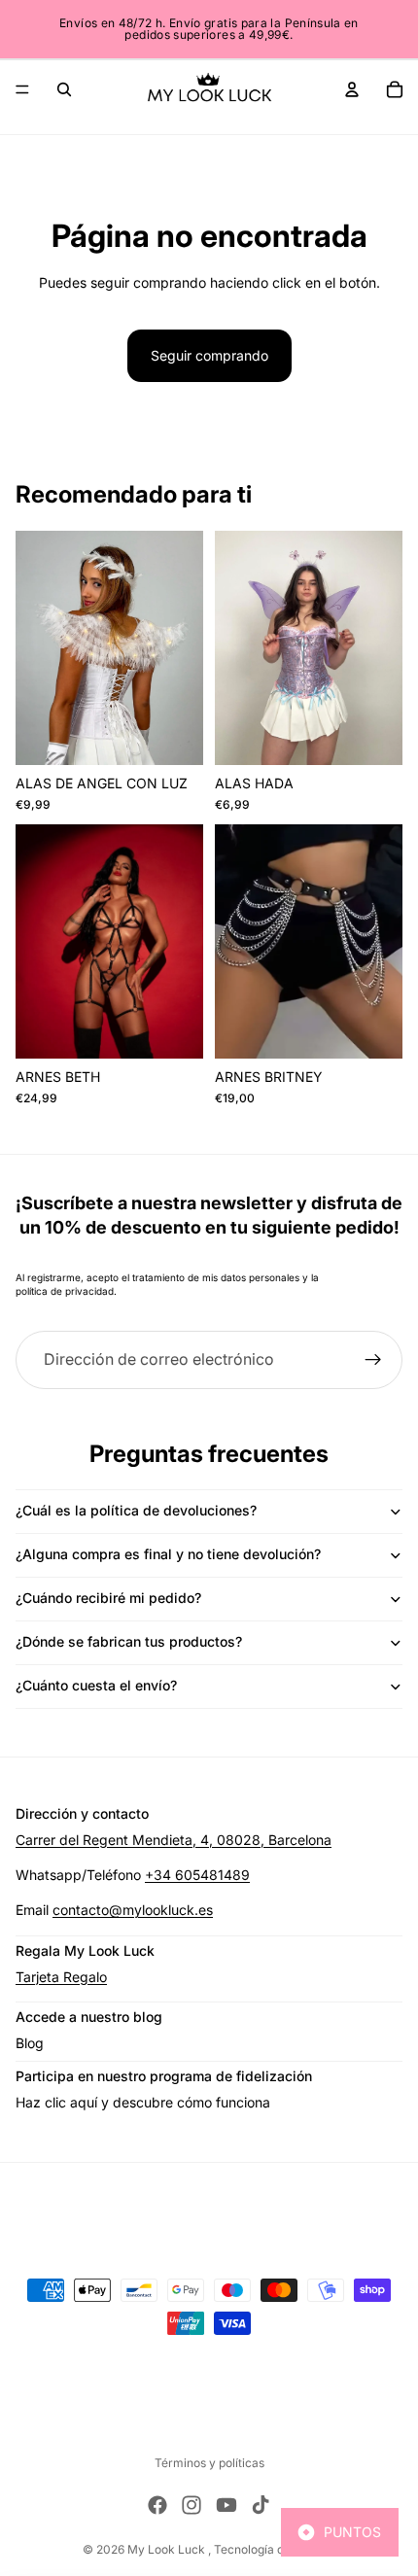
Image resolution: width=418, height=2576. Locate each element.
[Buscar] (64, 89)
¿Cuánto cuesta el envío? (96, 1685)
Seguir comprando (209, 355)
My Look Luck (168, 2549)
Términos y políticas (209, 2463)
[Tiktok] (261, 2505)
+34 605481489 (197, 1875)
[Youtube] (226, 2505)
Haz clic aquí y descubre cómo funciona (143, 2102)
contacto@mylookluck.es (133, 1910)
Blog (30, 2043)
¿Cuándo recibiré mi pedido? (108, 1598)
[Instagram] (192, 2505)
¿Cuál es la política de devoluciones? (136, 1510)
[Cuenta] (352, 89)
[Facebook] (157, 2505)
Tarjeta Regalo (61, 1977)
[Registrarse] (373, 1360)
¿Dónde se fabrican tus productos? (129, 1641)
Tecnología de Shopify (275, 2549)
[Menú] (22, 89)
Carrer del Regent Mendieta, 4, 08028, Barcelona (174, 1840)
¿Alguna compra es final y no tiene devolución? (168, 1554)
